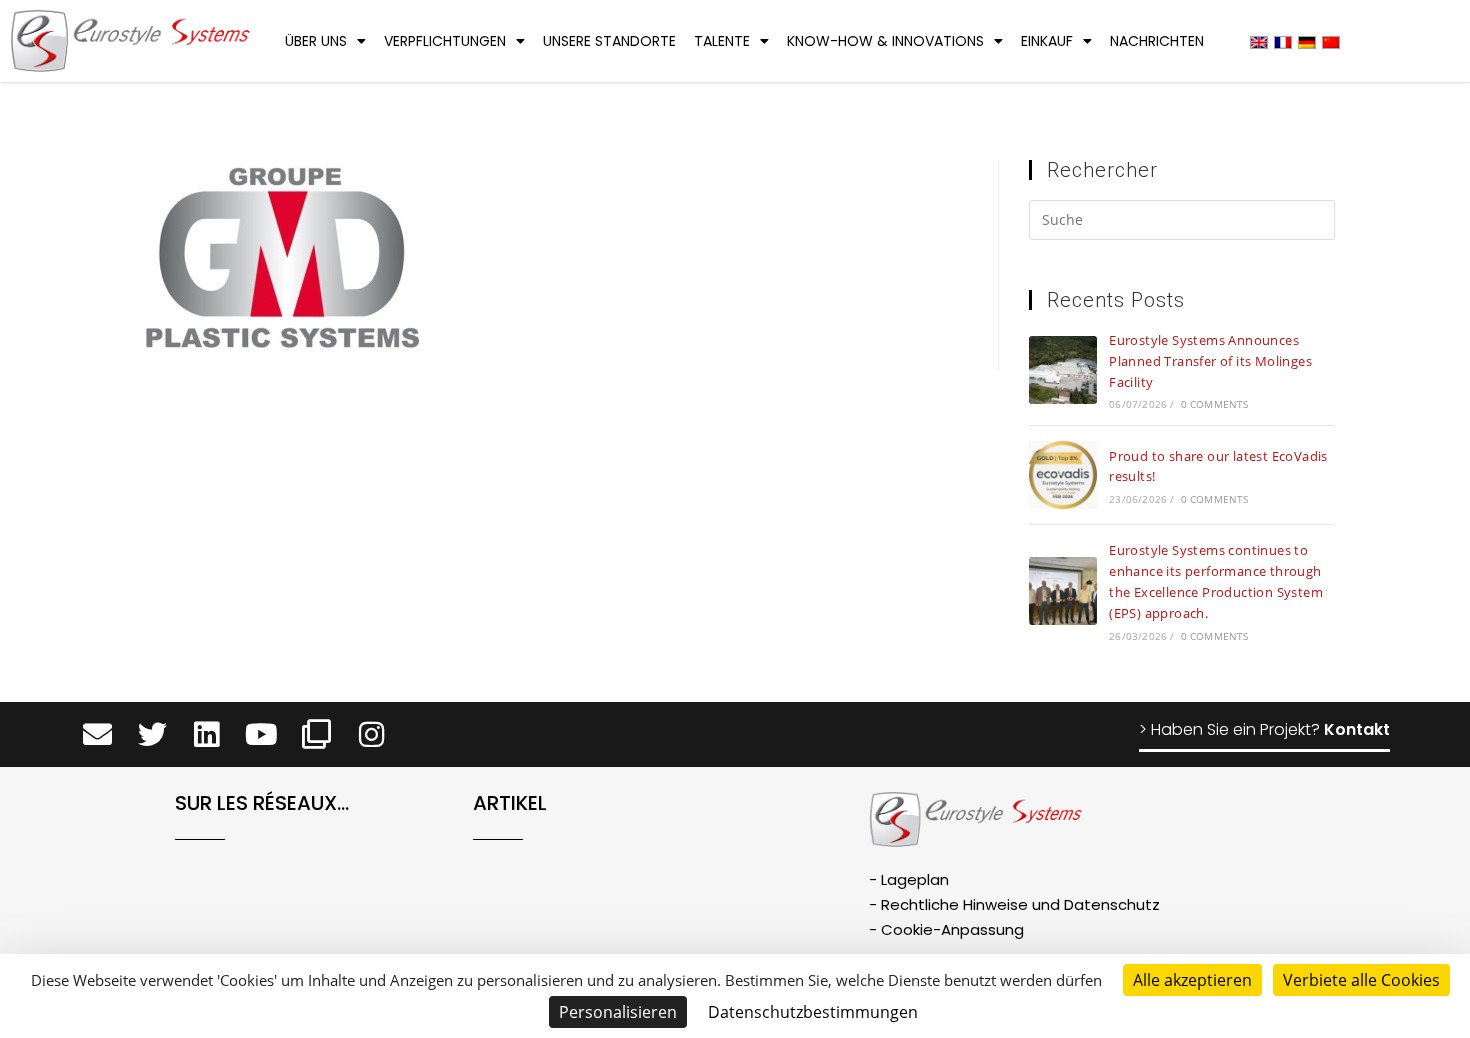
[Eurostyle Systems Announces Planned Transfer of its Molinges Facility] (1063, 370)
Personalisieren (618, 1012)
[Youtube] (261, 734)
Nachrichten (1157, 41)
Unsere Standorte (609, 41)
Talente (722, 41)
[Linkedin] (207, 734)
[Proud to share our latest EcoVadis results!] (1063, 475)
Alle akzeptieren (1192, 980)
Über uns (316, 41)
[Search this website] (1182, 223)
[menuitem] (1259, 41)
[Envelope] (97, 734)
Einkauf (1047, 41)
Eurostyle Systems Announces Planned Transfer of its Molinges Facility (1210, 361)
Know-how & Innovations (885, 41)
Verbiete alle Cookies (1361, 980)
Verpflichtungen (445, 41)
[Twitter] (152, 734)
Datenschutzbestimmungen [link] (813, 1012)
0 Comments (1215, 404)
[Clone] (316, 734)
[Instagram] (371, 734)
